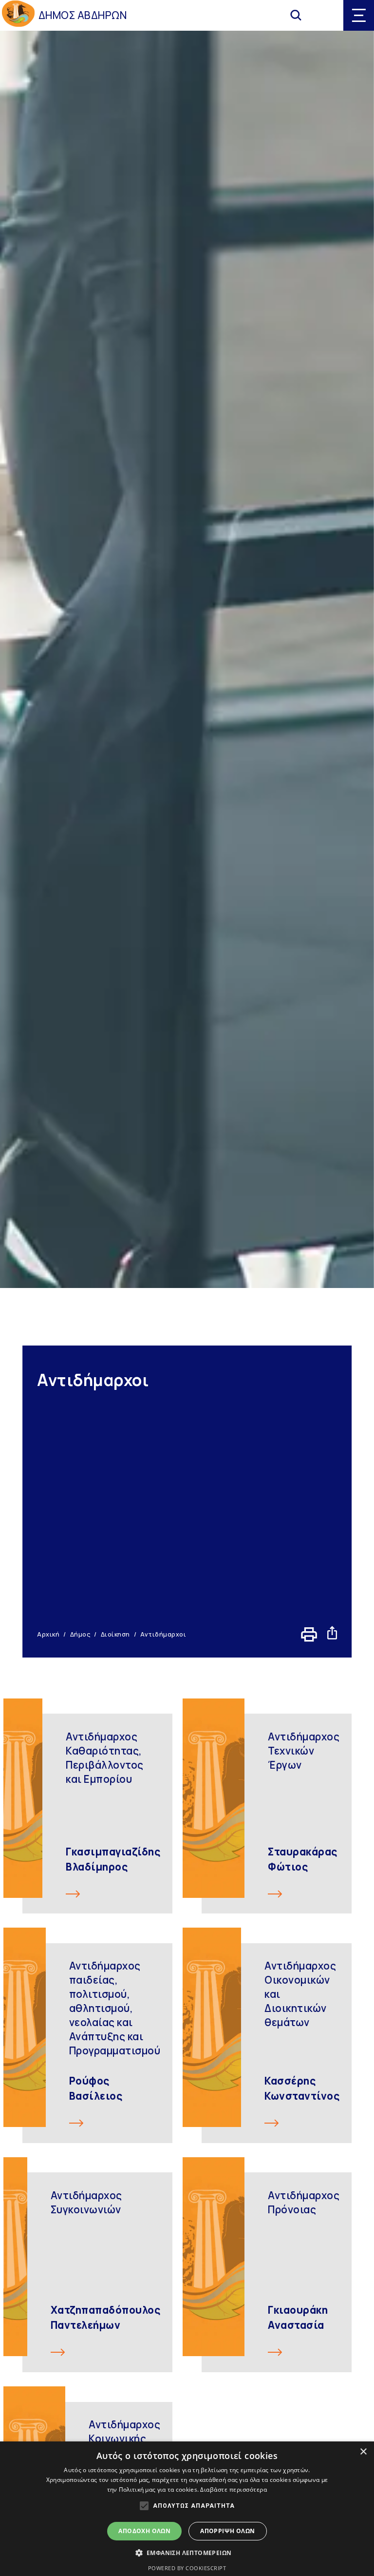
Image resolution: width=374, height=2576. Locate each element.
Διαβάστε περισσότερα (234, 2489)
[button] (187, 2553)
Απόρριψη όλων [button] (227, 2531)
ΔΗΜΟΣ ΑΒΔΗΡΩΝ (83, 15)
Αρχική (48, 1634)
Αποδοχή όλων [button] (144, 2531)
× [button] (363, 2452)
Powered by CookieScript (187, 2568)
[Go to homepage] (18, 15)
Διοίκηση (115, 1634)
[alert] (187, 2509)
